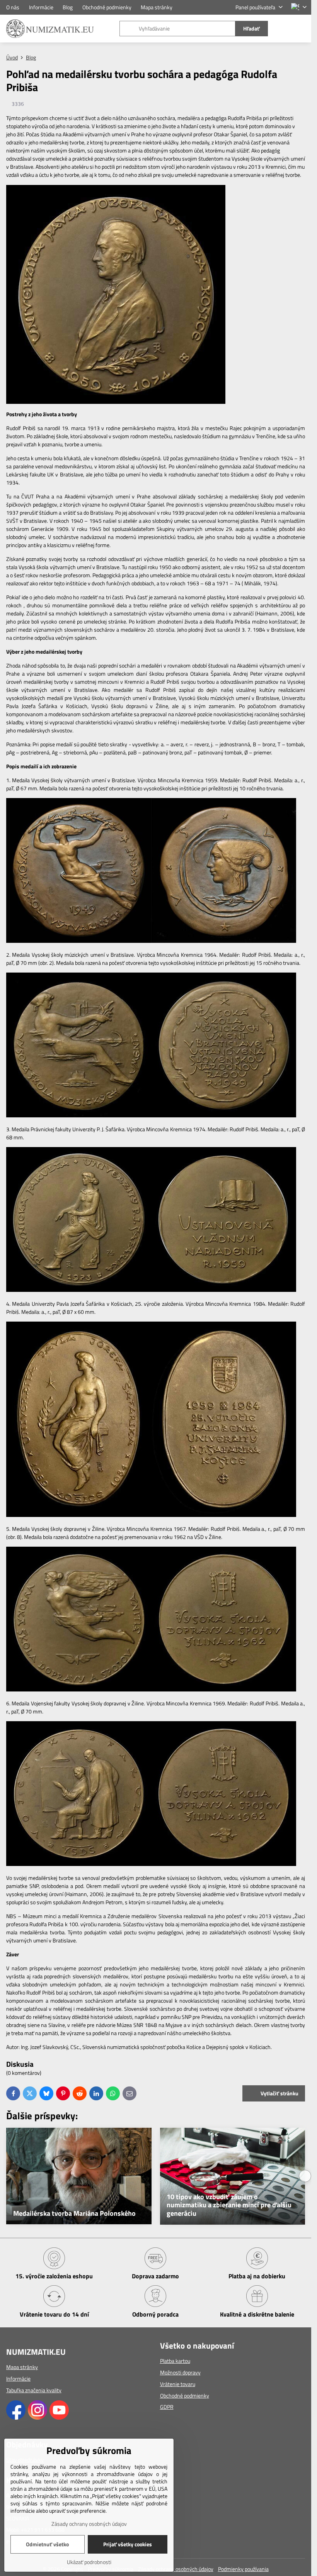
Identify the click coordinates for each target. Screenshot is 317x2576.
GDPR (167, 2407)
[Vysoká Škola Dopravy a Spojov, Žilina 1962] (79, 1689)
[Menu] (302, 29)
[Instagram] (37, 2418)
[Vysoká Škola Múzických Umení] (79, 1115)
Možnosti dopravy (180, 2372)
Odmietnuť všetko (47, 2544)
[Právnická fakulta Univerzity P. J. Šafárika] (79, 1290)
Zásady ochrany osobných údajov (176, 2569)
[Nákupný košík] (283, 29)
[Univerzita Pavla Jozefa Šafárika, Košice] (79, 1515)
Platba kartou (175, 2361)
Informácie (18, 2379)
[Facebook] (16, 2418)
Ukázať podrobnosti (89, 2562)
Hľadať (251, 28)
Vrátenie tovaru (178, 2384)
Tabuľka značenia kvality (34, 2390)
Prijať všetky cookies (128, 2544)
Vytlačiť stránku (279, 2093)
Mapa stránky (22, 2367)
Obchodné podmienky (185, 2396)
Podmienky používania (243, 2569)
